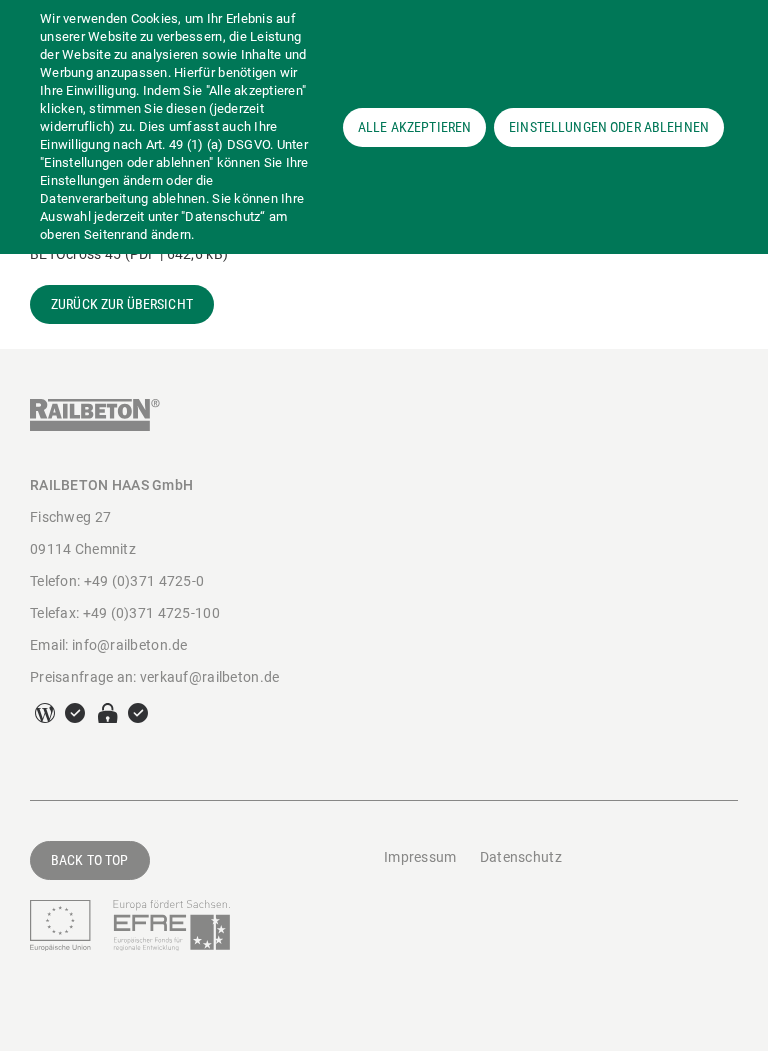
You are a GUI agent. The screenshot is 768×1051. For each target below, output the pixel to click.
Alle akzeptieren (414, 127)
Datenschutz (521, 857)
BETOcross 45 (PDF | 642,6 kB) (129, 254)
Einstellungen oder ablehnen (609, 127)
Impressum (420, 857)
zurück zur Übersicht (122, 304)
